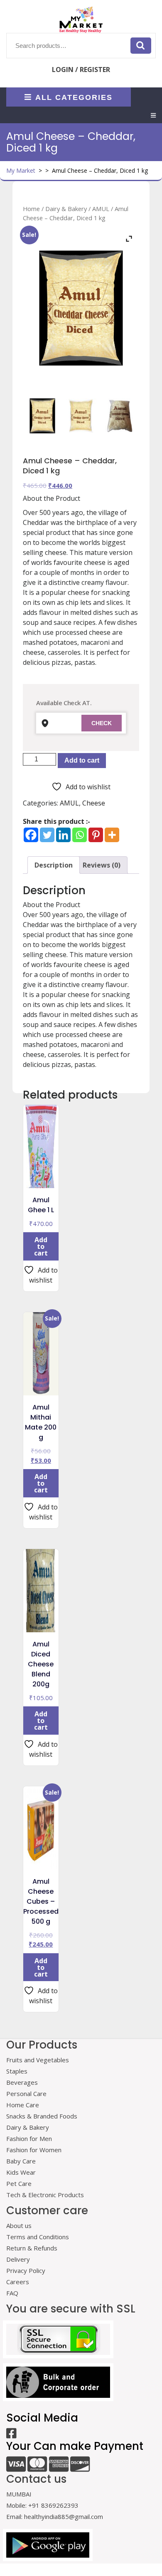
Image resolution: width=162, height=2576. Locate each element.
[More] (112, 835)
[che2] (120, 416)
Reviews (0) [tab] (102, 865)
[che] (81, 416)
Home (31, 209)
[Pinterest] (96, 835)
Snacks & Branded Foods (42, 2116)
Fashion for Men (29, 2138)
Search (141, 45)
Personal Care (26, 2094)
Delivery (18, 2259)
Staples (17, 2071)
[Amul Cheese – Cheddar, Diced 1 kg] (42, 416)
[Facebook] (31, 835)
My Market (21, 170)
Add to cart (82, 760)
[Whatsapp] (80, 835)
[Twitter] (47, 835)
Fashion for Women (34, 2150)
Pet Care (19, 2183)
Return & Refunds (32, 2248)
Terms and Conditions (38, 2237)
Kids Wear (21, 2172)
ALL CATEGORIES (74, 97)
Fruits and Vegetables (38, 2060)
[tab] (153, 115)
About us (19, 2225)
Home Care (23, 2105)
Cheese (94, 803)
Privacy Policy (26, 2270)
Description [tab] (54, 865)
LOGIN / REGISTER (81, 70)
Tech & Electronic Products (45, 2195)
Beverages (22, 2082)
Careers (18, 2282)
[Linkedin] (63, 835)
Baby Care (21, 2161)
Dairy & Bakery (66, 209)
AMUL (101, 209)
